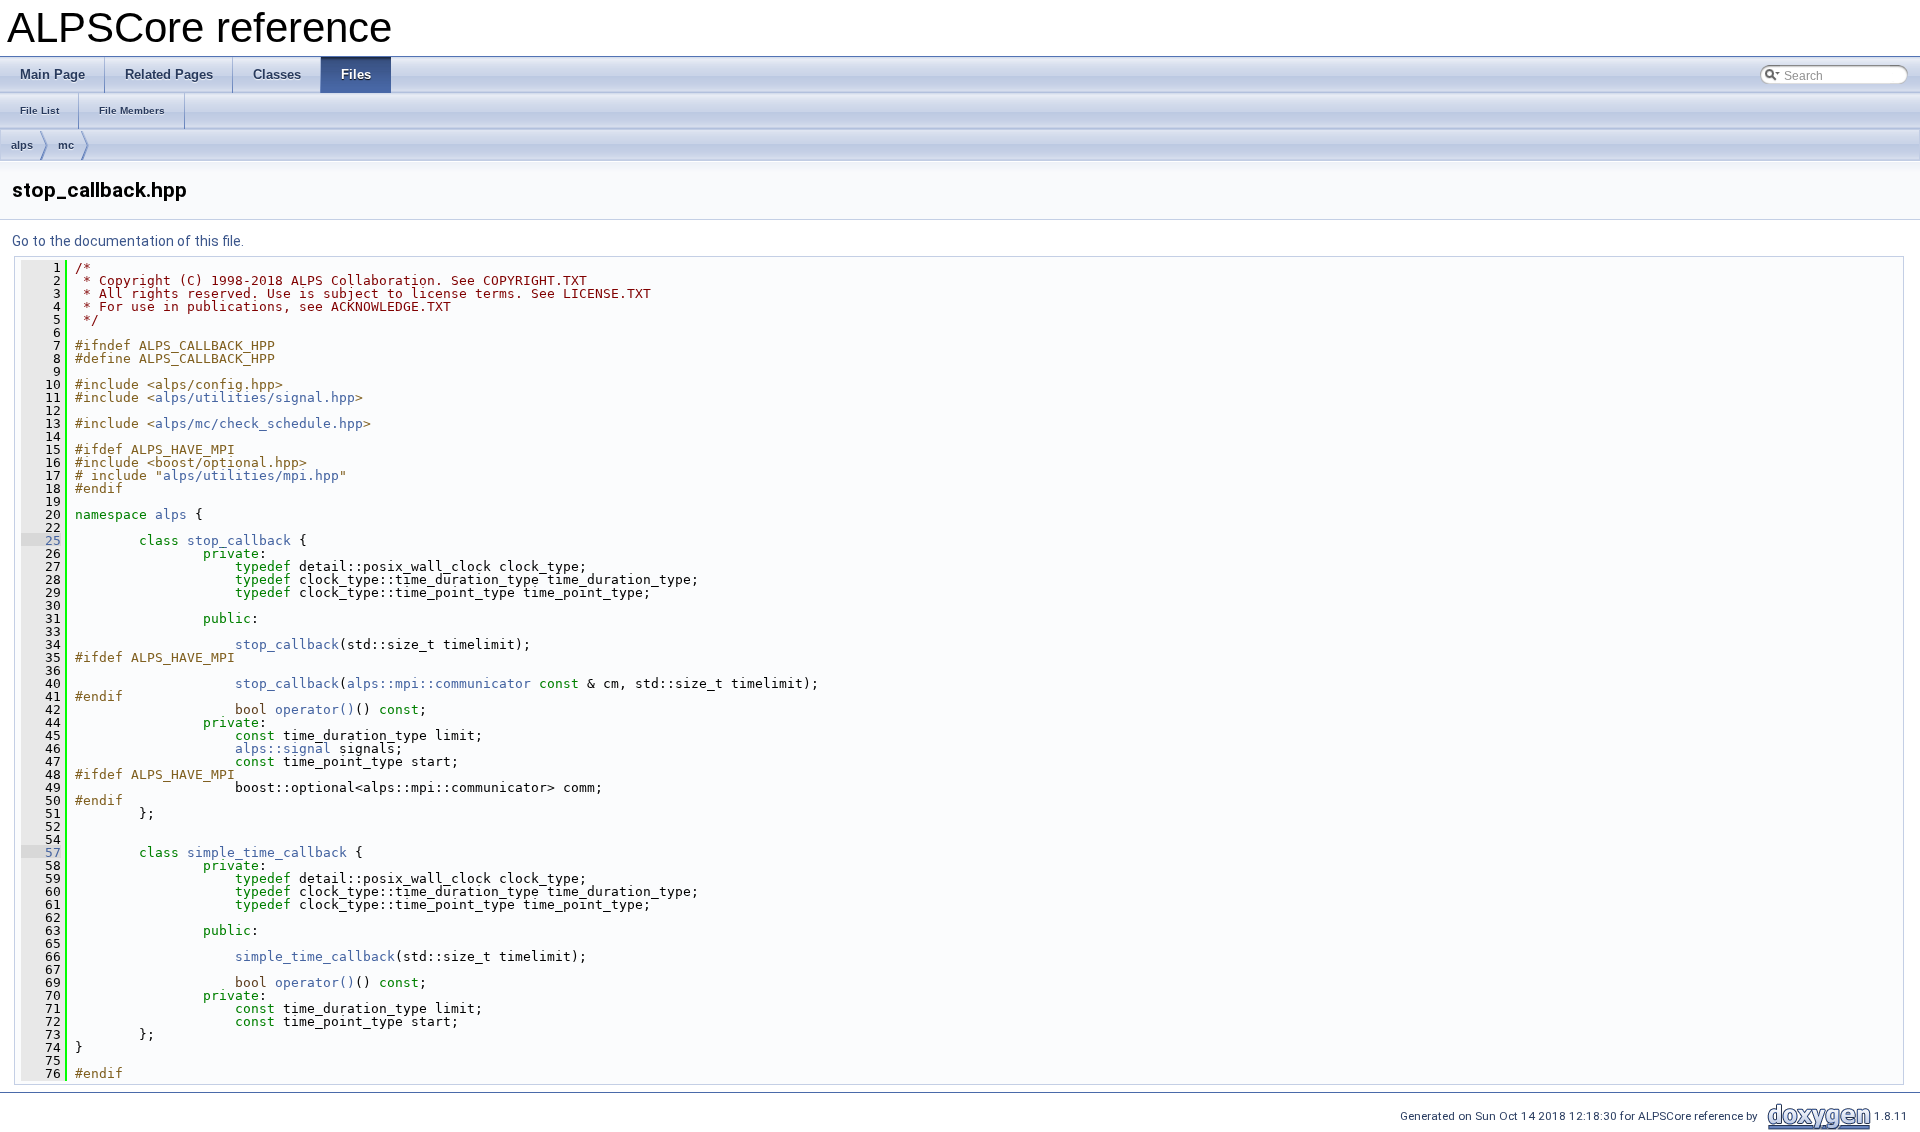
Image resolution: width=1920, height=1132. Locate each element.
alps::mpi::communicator (439, 683)
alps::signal (283, 748)
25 (41, 540)
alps (22, 145)
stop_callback (239, 540)
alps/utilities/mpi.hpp (251, 475)
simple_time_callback (267, 852)
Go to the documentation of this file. (128, 241)
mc (66, 145)
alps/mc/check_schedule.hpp (259, 423)
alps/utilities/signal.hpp (255, 397)
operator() (315, 709)
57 (41, 852)
